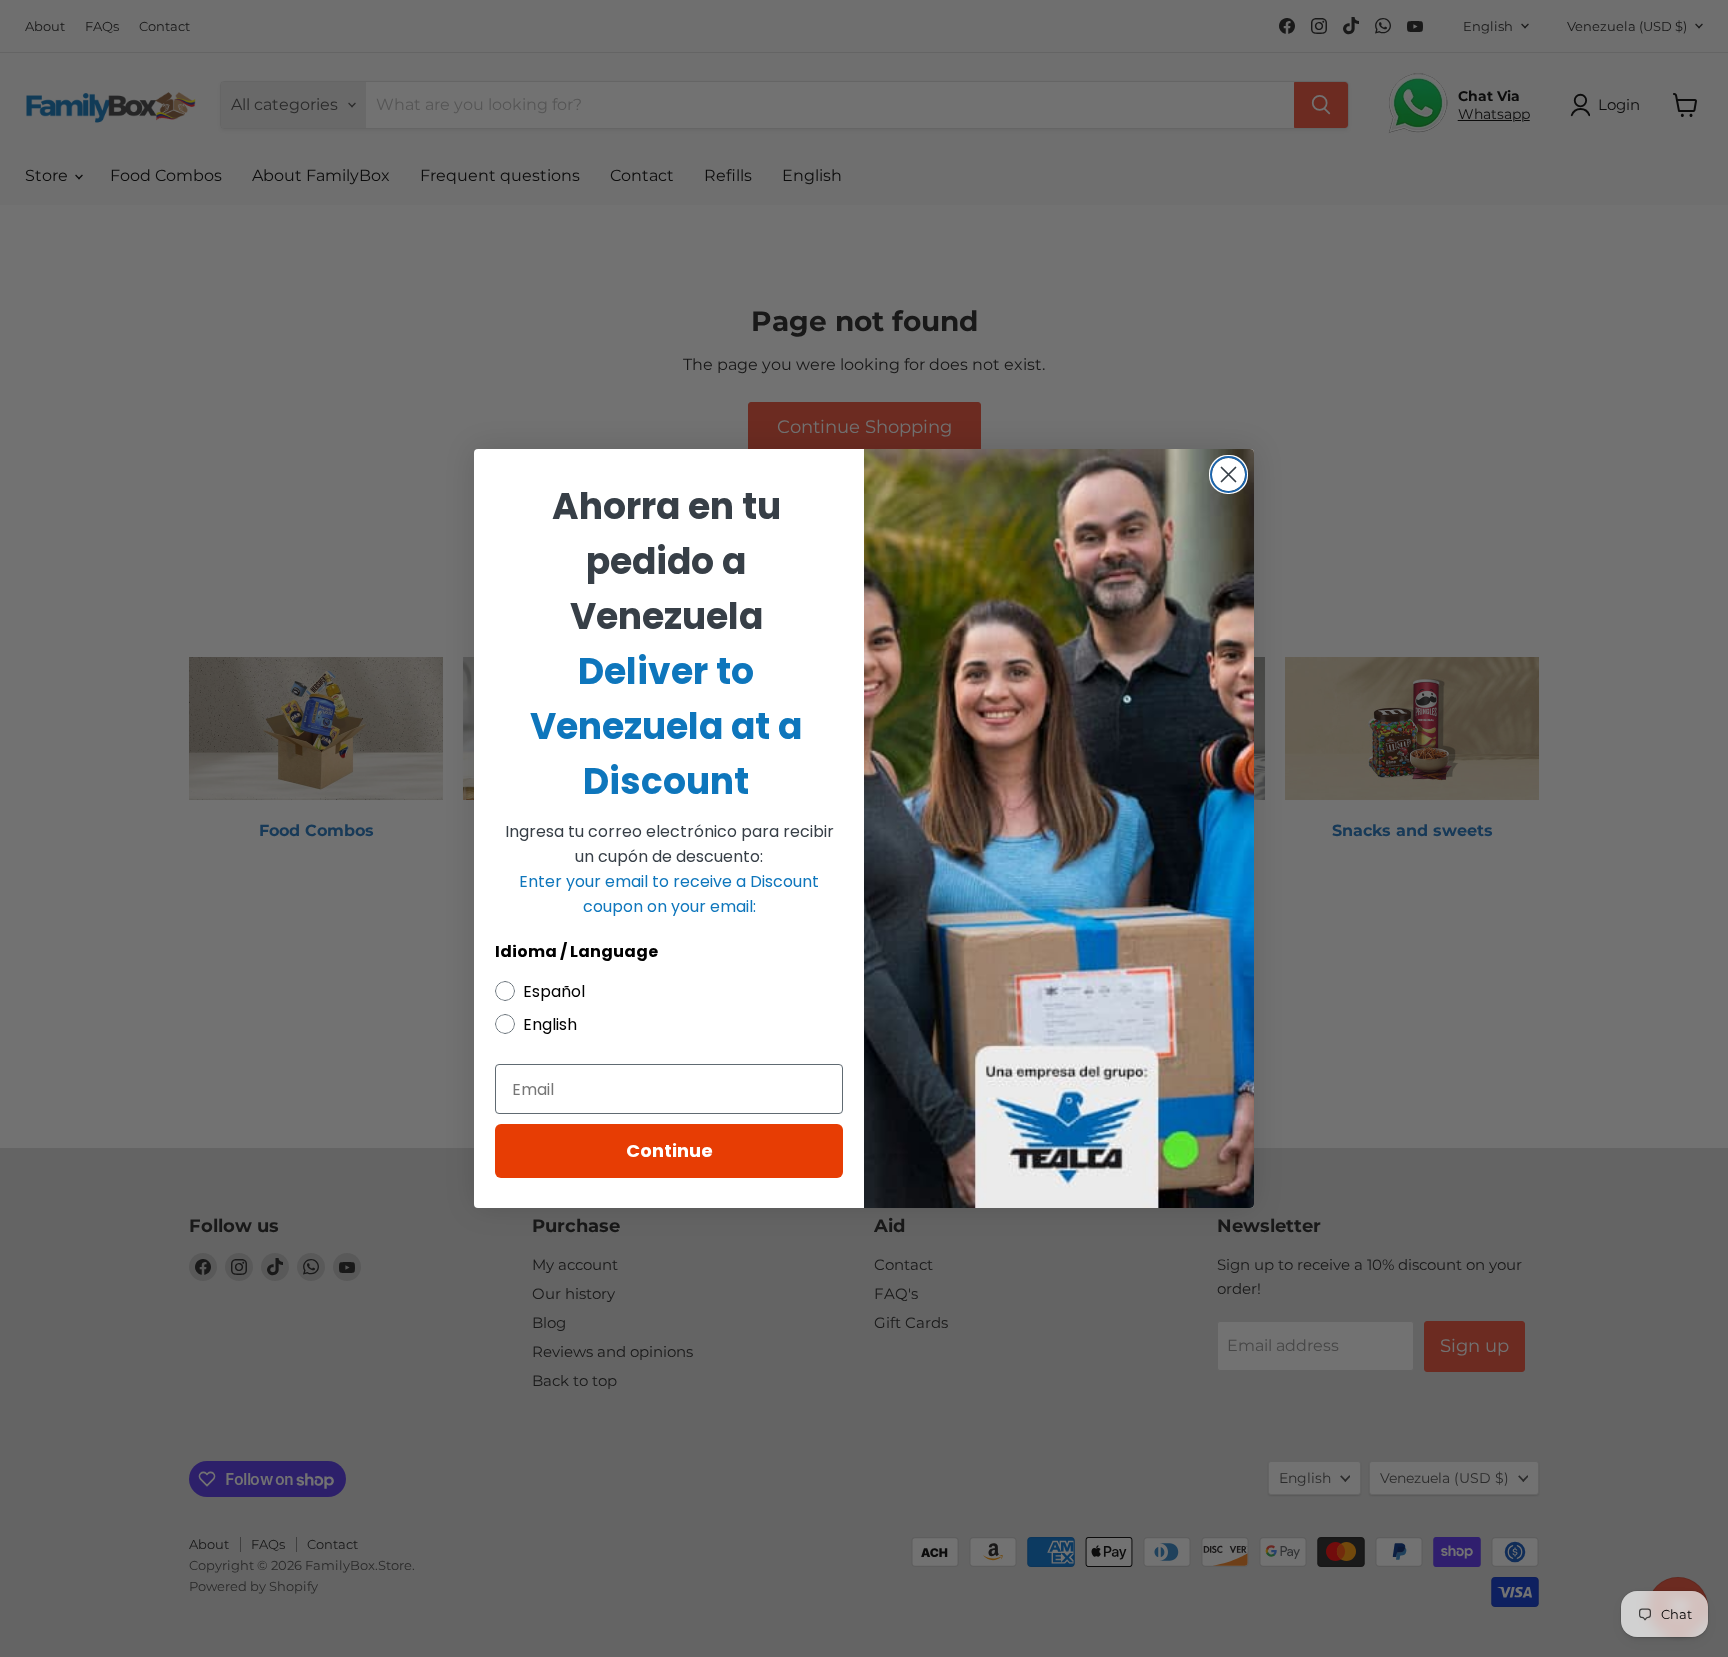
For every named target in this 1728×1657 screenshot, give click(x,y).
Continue (669, 1150)
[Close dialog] (1228, 474)
